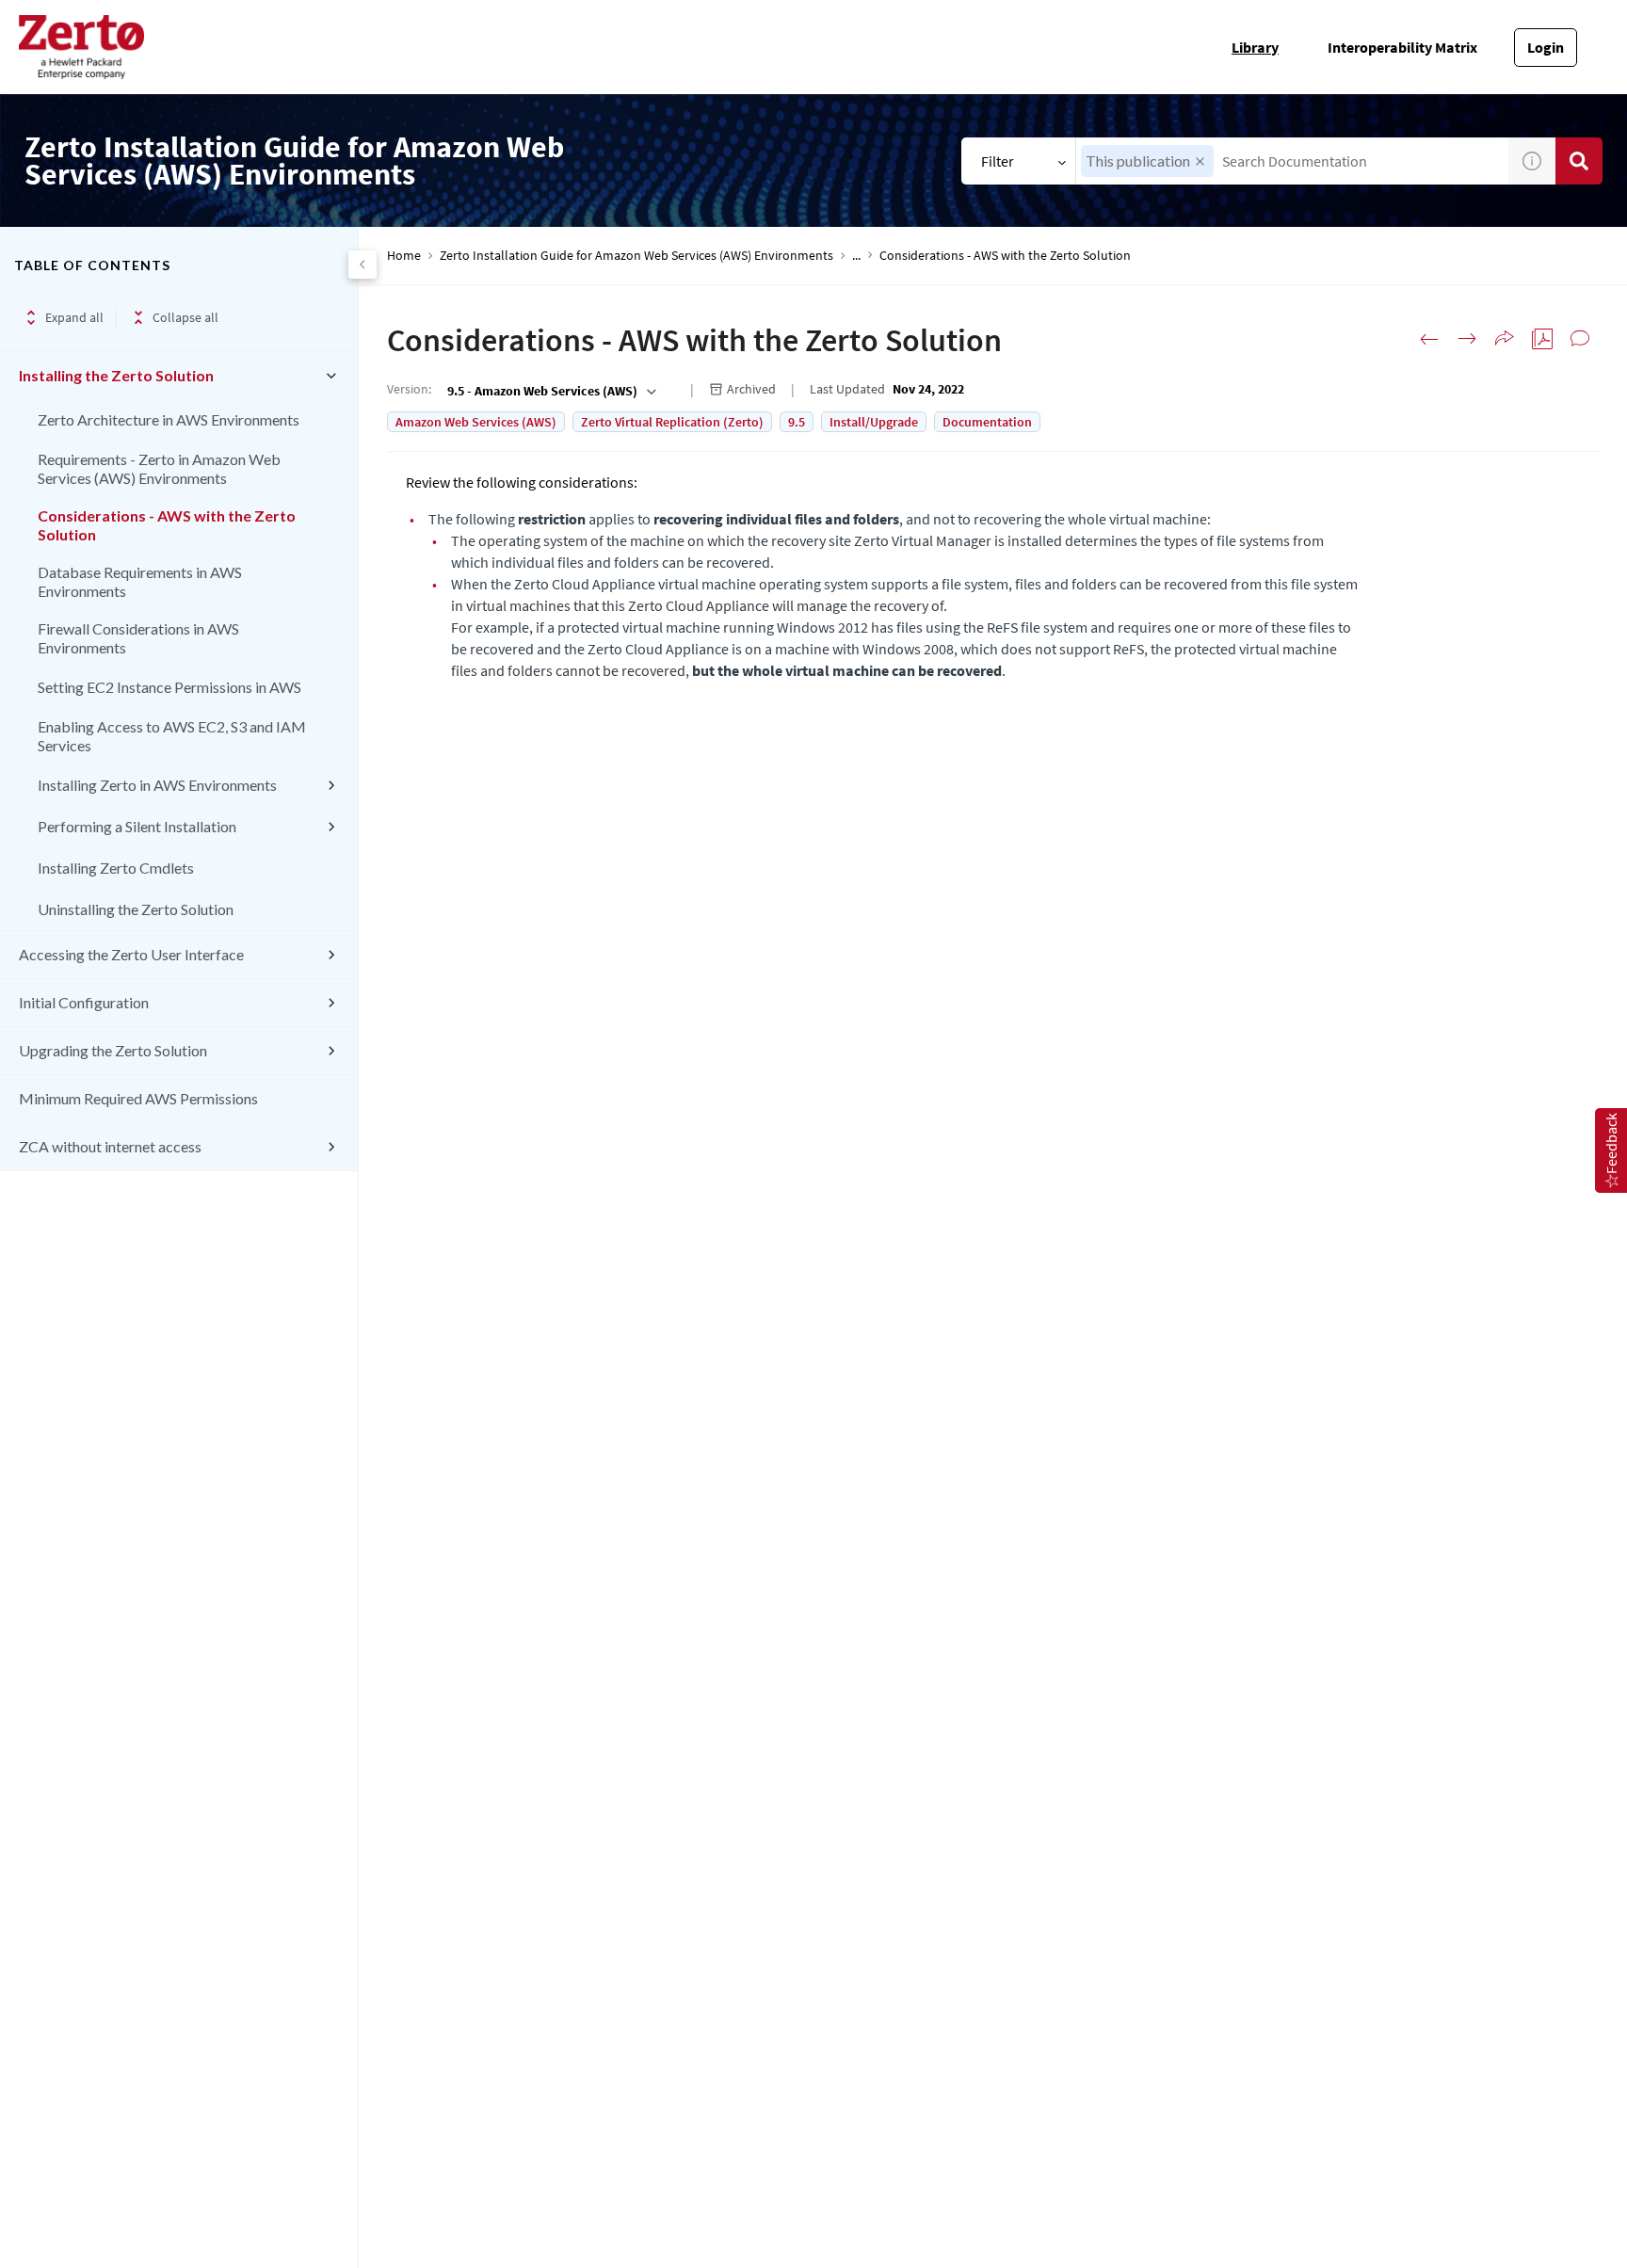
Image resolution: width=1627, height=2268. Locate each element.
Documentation (987, 422)
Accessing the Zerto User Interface (131, 954)
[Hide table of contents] (362, 265)
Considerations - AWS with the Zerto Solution (167, 525)
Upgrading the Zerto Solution (113, 1050)
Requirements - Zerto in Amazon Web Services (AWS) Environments (159, 468)
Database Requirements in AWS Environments (140, 581)
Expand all (74, 317)
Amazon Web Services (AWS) (476, 422)
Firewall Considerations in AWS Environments (138, 638)
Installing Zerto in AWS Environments (157, 785)
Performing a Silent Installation (137, 826)
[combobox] (1292, 161)
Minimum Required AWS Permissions (138, 1098)
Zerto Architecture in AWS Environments (169, 419)
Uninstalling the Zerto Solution (136, 909)
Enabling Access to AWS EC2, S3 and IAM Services (172, 736)
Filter (998, 161)
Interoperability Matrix (1402, 47)
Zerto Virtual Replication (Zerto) (672, 422)
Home (404, 256)
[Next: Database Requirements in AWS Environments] (1467, 339)
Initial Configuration (84, 1002)
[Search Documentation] (1579, 161)
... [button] (856, 256)
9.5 (797, 422)
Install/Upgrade (874, 422)
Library (1255, 47)
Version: (409, 389)
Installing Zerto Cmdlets (116, 868)
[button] (1200, 161)
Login (1546, 47)
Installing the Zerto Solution (116, 375)
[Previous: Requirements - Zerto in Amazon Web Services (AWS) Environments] (1429, 339)
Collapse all (185, 317)
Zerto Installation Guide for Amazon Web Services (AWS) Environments (636, 256)
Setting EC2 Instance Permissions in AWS (169, 687)
